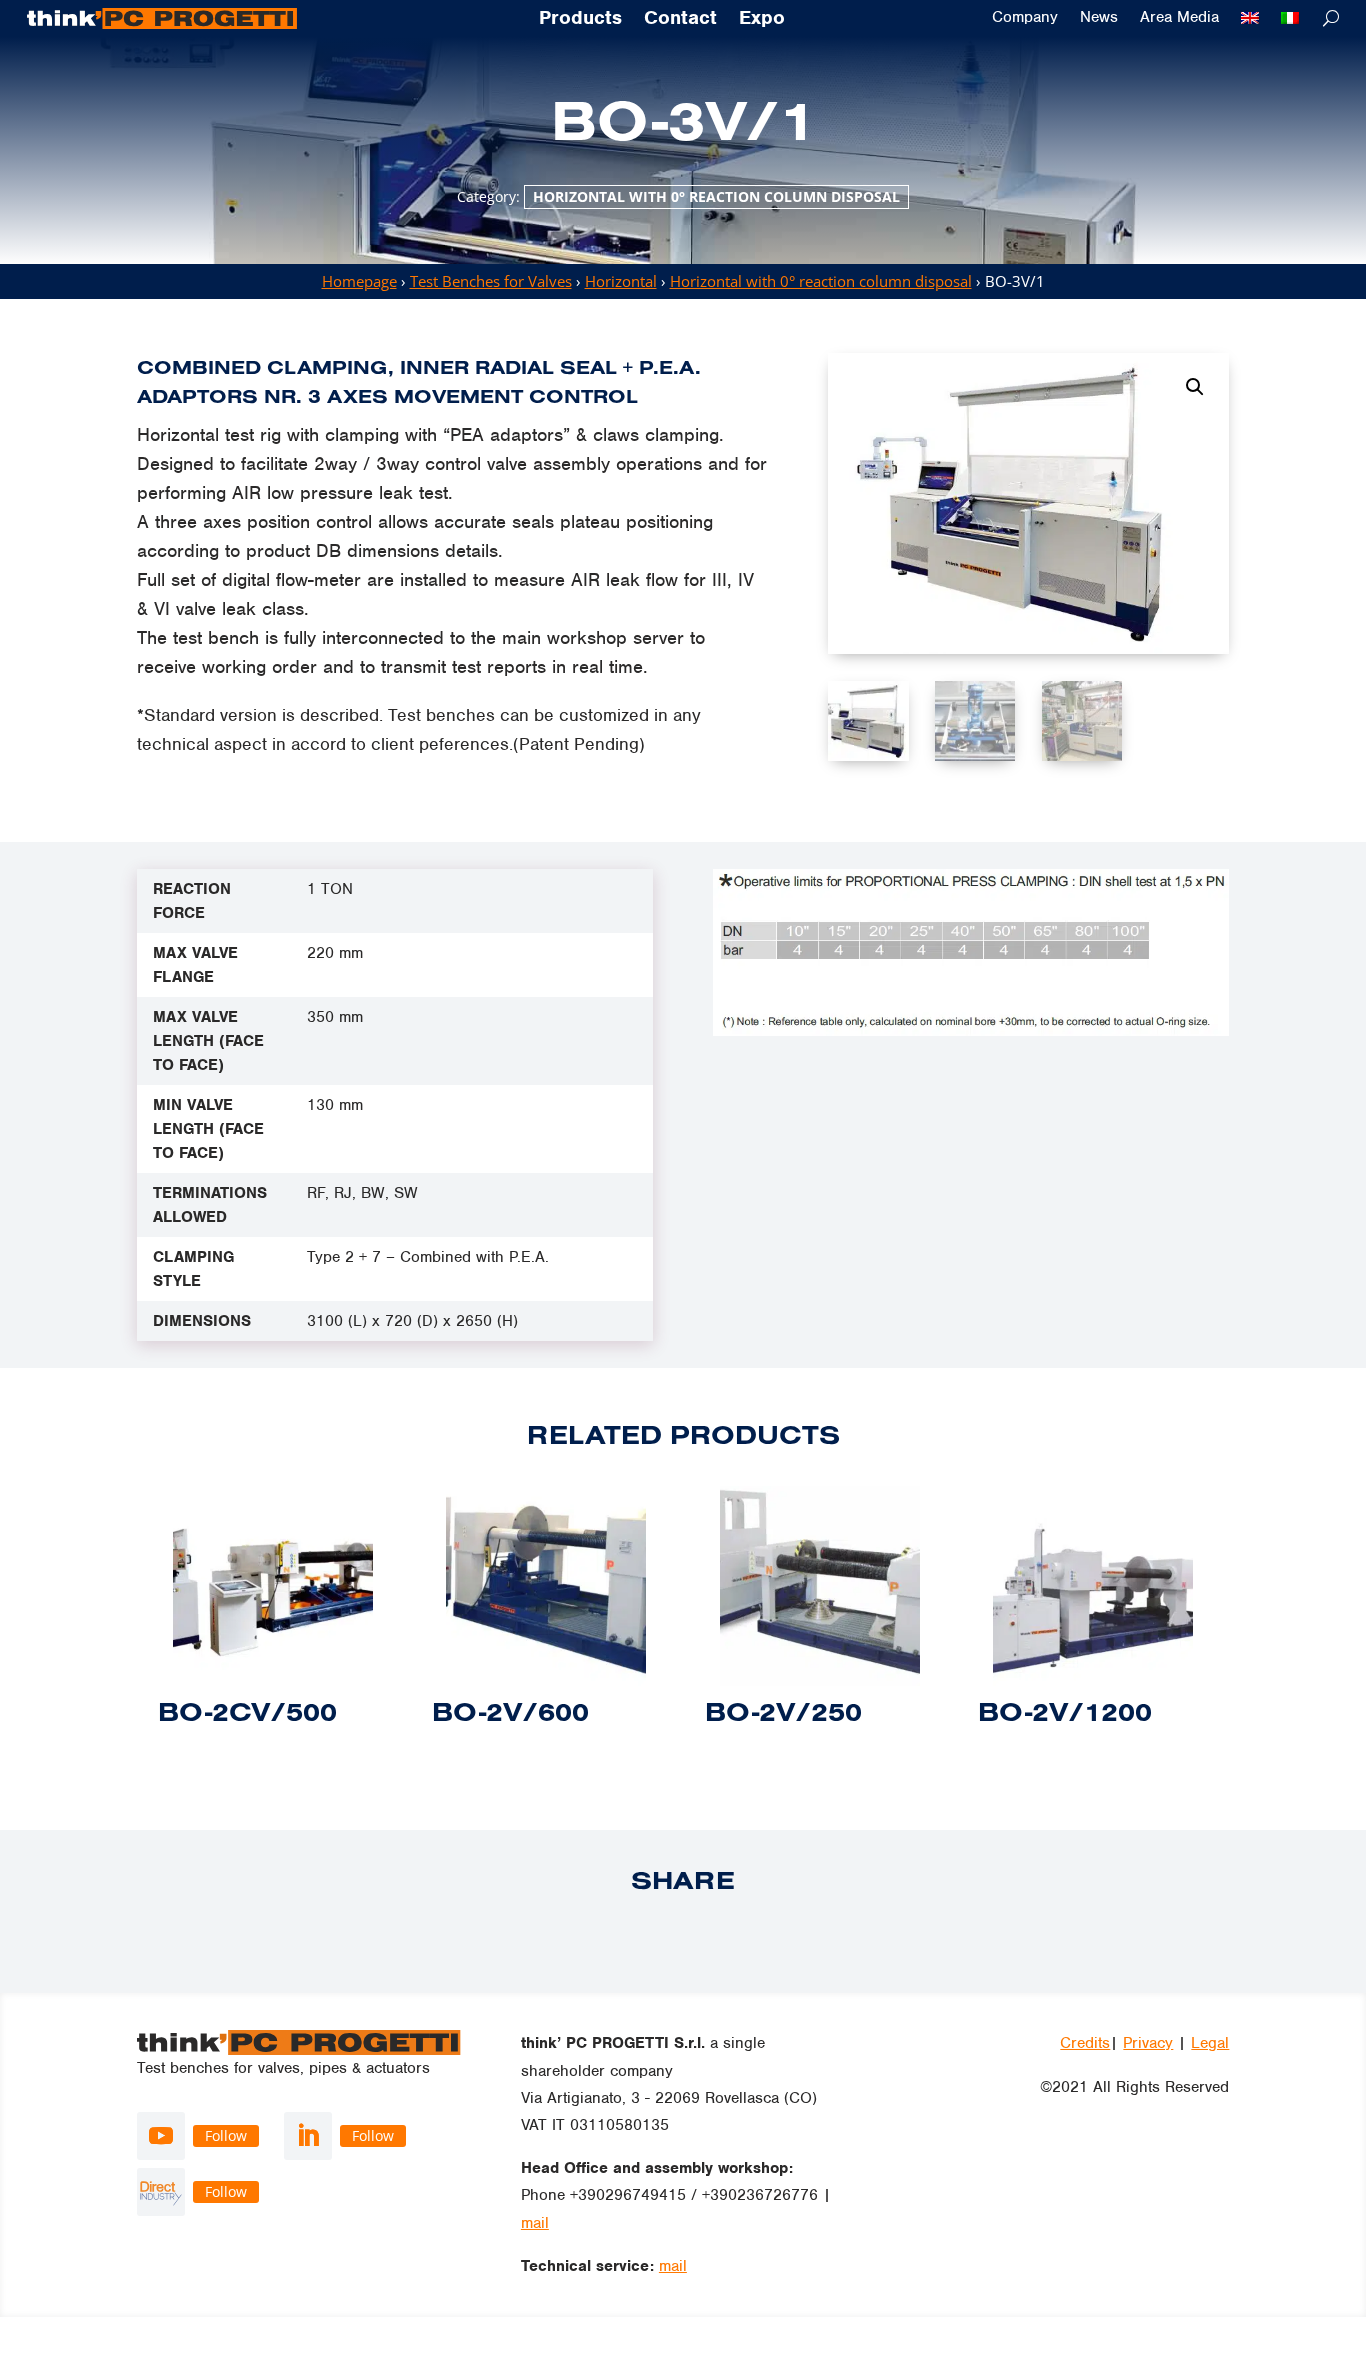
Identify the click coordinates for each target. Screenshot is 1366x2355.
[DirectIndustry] (161, 2192)
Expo (762, 18)
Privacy (1148, 2043)
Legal (1210, 2043)
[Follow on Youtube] (161, 2136)
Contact (680, 18)
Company (1025, 18)
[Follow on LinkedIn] (308, 2136)
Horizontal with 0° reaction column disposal (716, 196)
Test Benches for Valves (491, 281)
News (1099, 18)
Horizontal (621, 281)
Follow (226, 2135)
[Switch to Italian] (1290, 18)
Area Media (1179, 18)
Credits (1085, 2043)
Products (580, 18)
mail (535, 2223)
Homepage (359, 281)
